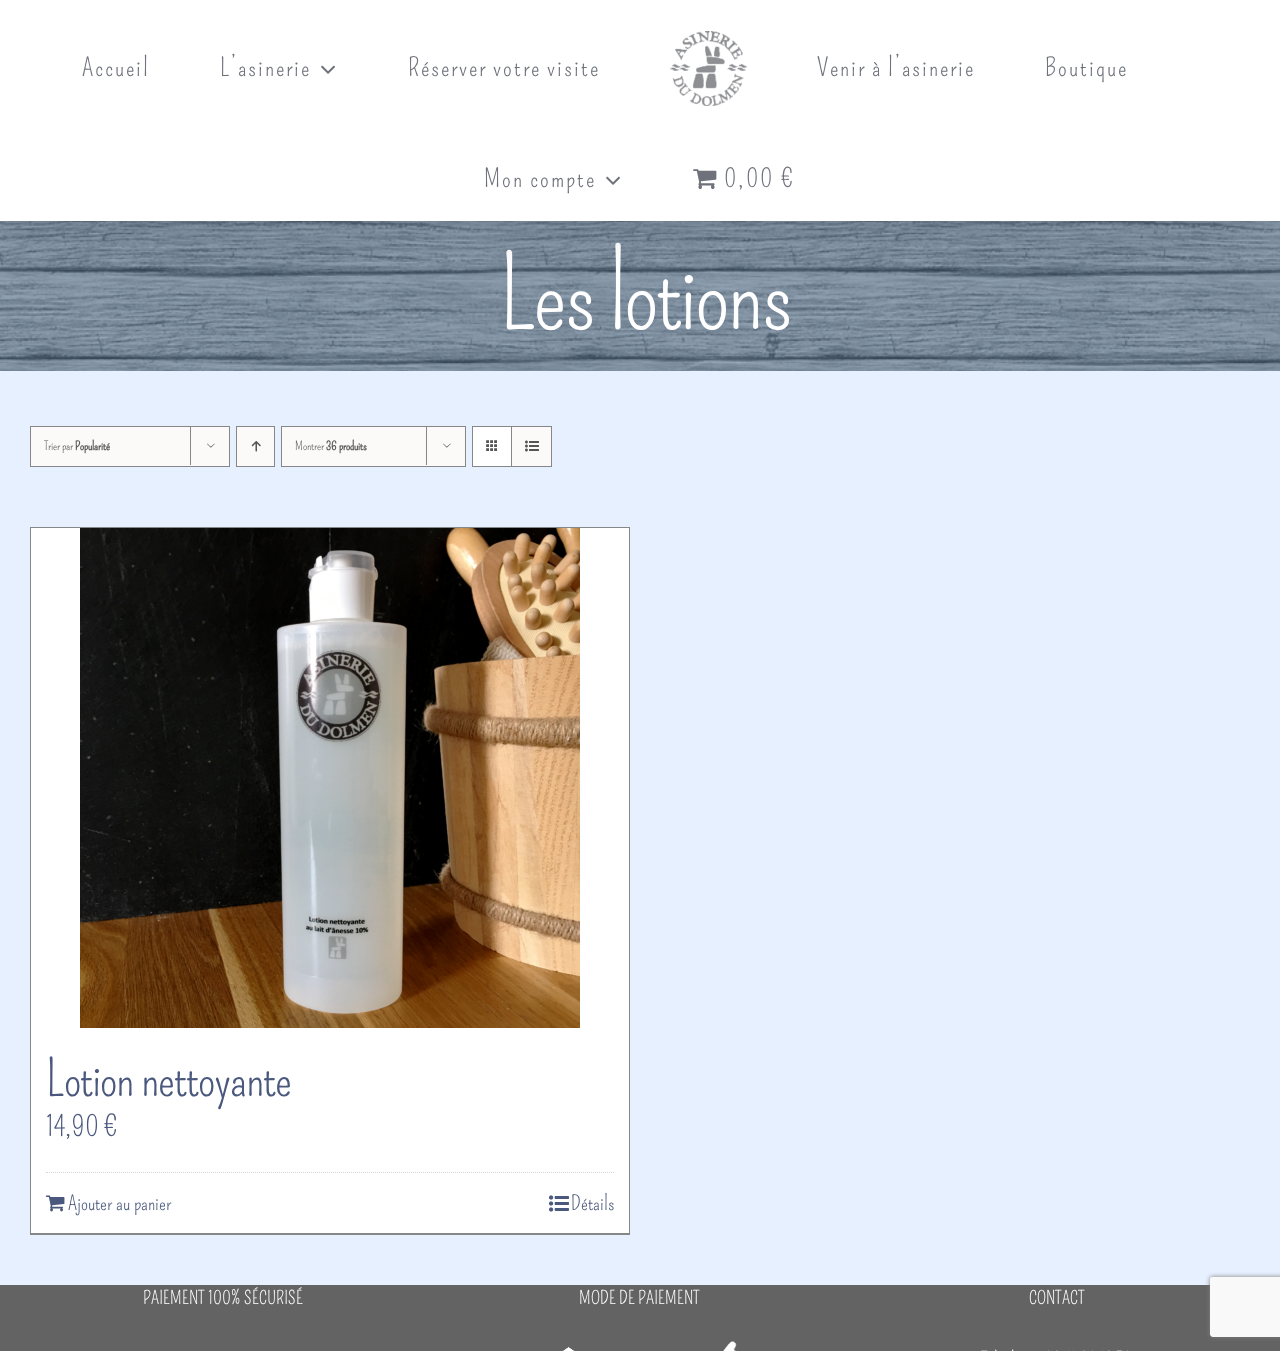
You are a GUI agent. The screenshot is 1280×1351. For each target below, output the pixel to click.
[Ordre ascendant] (255, 446)
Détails (592, 1203)
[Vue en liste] (531, 446)
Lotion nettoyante (168, 1079)
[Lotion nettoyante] (330, 778)
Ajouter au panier (119, 1203)
